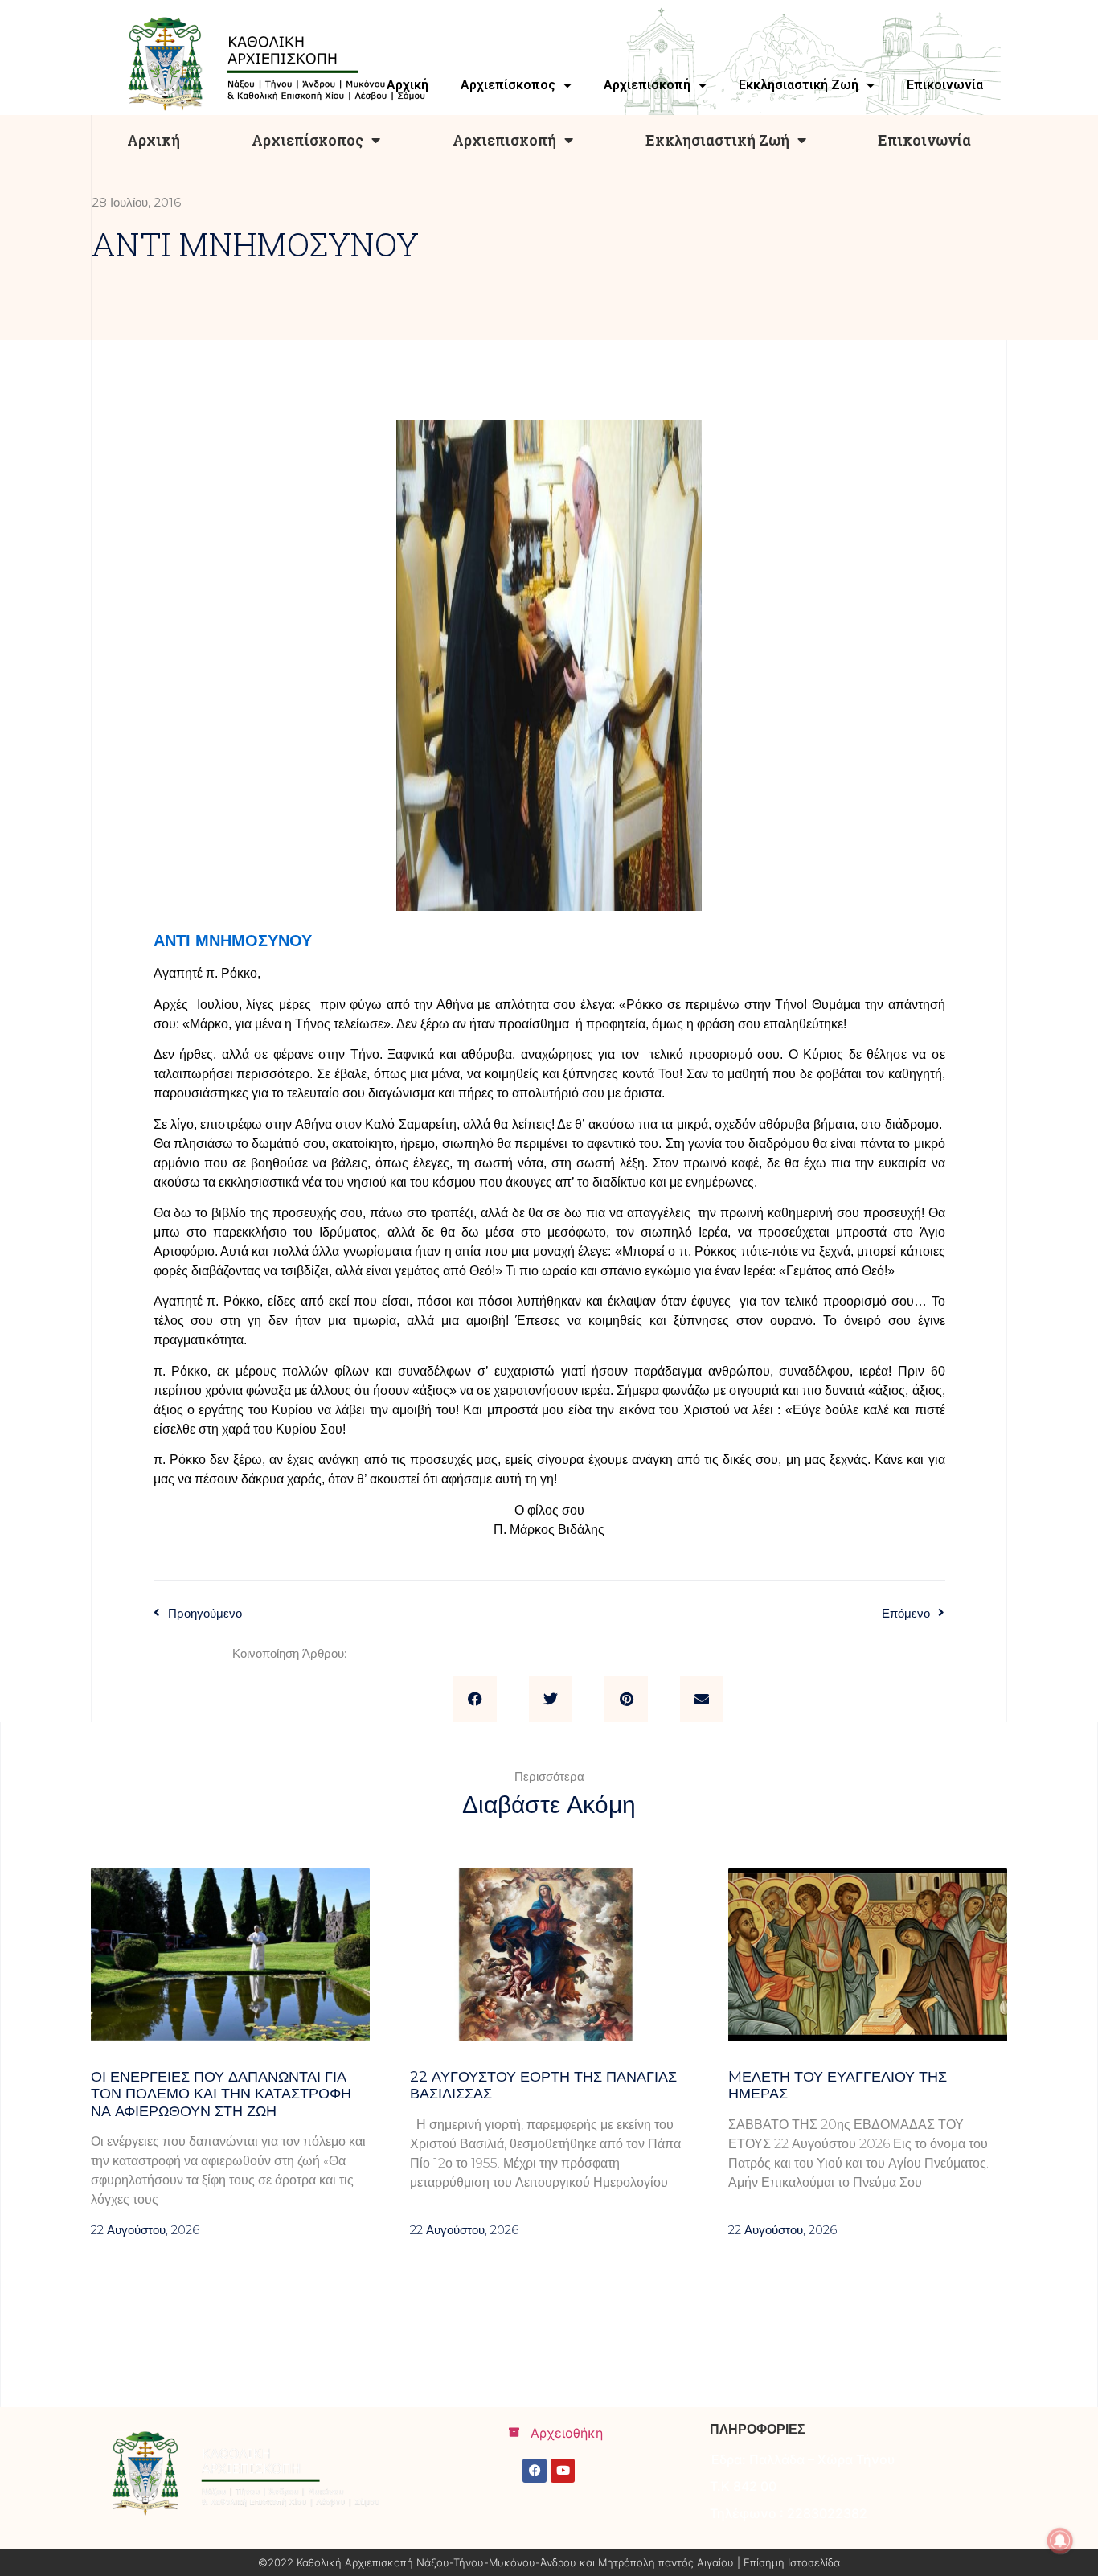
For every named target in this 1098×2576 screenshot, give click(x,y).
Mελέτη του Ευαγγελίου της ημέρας (838, 2086)
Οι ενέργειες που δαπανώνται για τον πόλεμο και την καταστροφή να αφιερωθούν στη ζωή (221, 2094)
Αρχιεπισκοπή (504, 140)
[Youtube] (563, 2471)
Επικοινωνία (924, 140)
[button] (475, 1699)
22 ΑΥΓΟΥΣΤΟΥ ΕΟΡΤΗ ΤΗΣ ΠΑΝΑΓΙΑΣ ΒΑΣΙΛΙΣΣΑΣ (543, 2086)
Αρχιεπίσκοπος (307, 140)
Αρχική (154, 140)
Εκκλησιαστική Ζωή (717, 140)
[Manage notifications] (1060, 2541)
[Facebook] (535, 2471)
